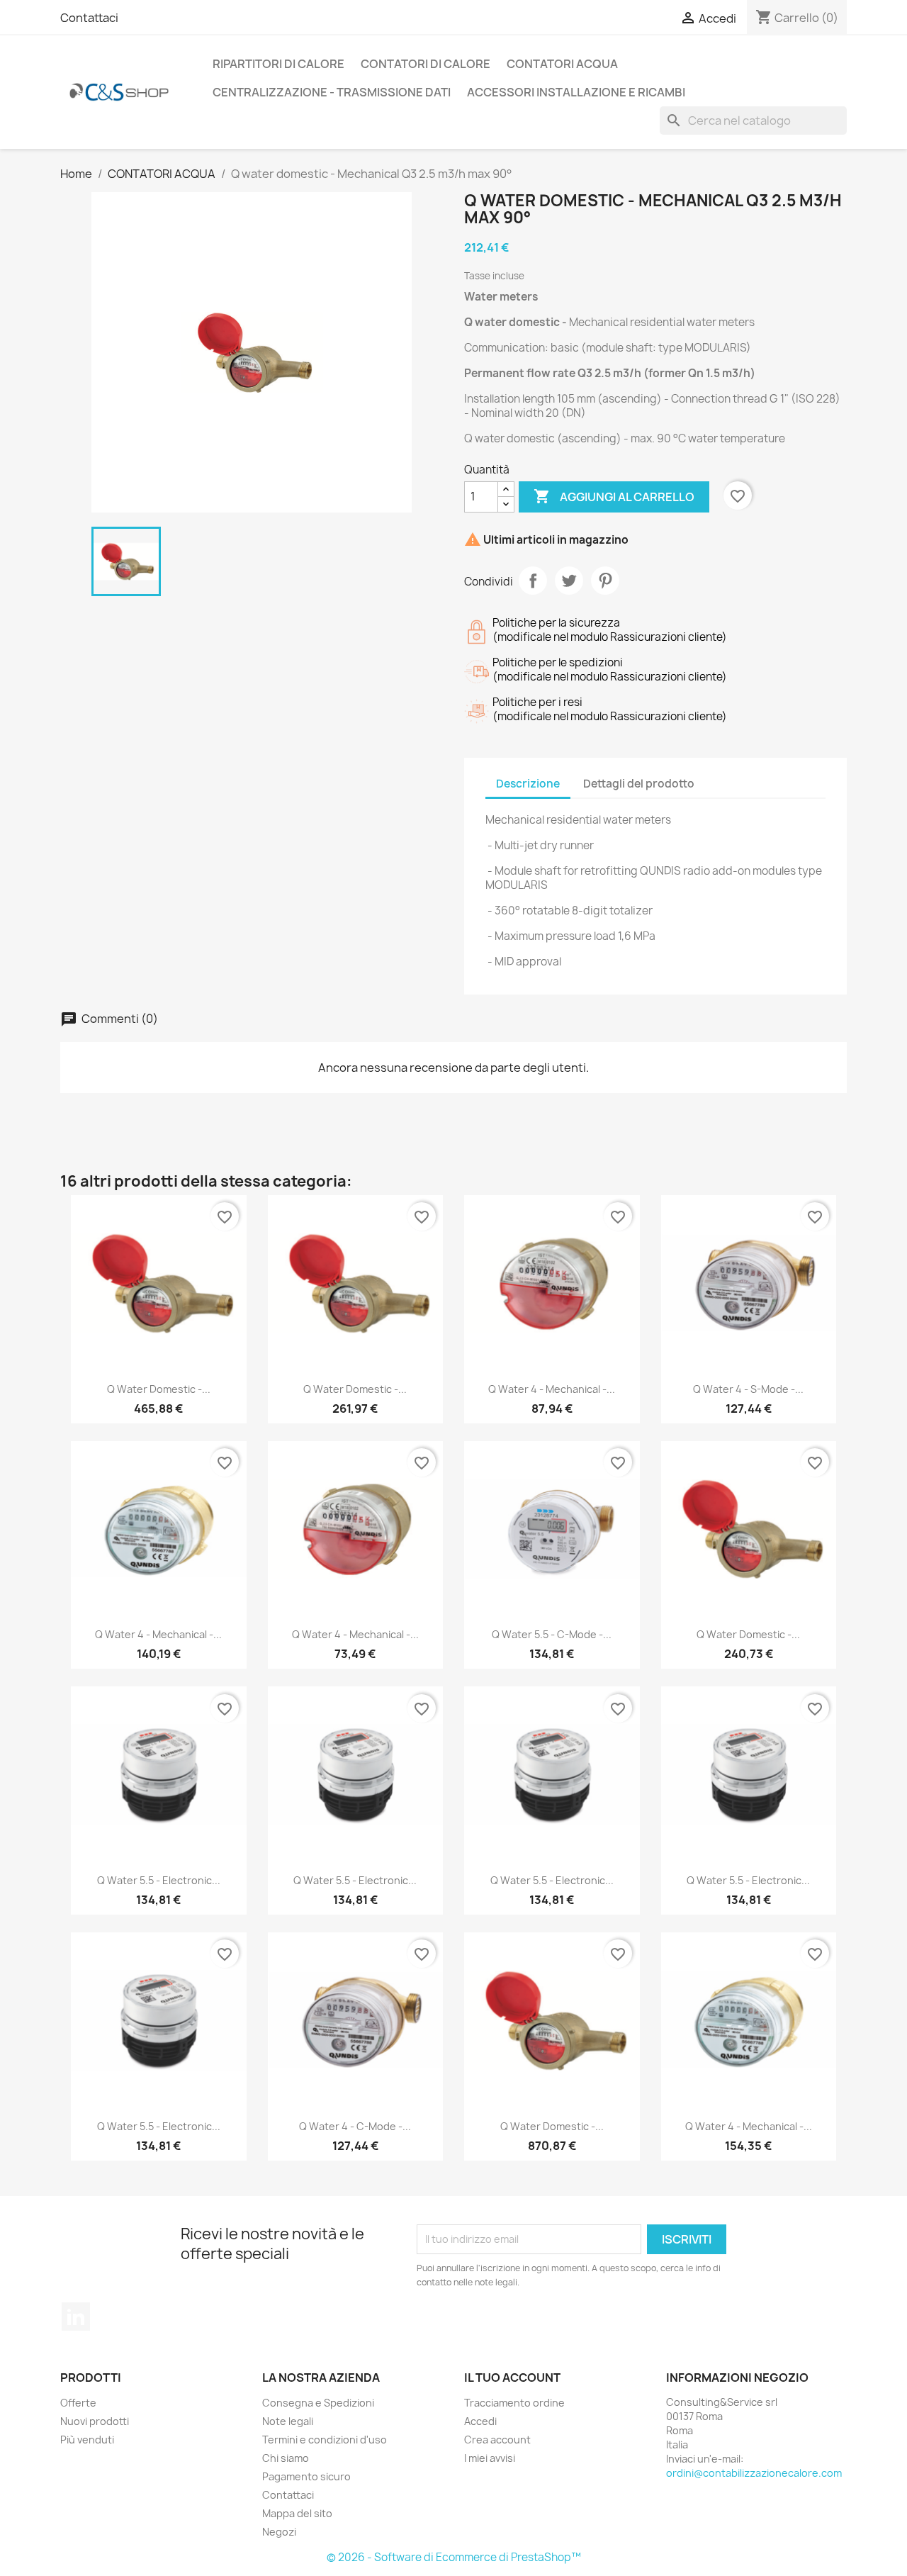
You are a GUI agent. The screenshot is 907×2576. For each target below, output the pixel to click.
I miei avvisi (490, 2458)
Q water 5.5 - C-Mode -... (552, 1634)
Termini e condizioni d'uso (325, 2440)
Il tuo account (512, 2378)
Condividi (533, 581)
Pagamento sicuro (306, 2476)
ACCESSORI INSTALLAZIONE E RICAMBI (576, 92)
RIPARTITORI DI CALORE (278, 64)
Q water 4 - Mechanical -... (552, 1389)
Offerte (78, 2403)
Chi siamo (286, 2458)
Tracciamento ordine (514, 2403)
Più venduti (87, 2440)
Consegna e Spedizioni (318, 2403)
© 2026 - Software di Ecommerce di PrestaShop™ (454, 2557)
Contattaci (89, 18)
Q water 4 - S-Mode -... (748, 1389)
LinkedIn (76, 2317)
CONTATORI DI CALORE (426, 64)
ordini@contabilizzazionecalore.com (754, 2473)
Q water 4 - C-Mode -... (355, 2126)
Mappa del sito (297, 2513)
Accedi (480, 2421)
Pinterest (605, 581)
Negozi (279, 2532)
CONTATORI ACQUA (562, 64)
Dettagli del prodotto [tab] (639, 784)
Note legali (288, 2421)
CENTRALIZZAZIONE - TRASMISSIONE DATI (332, 92)
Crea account (497, 2440)
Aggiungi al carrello (614, 496)
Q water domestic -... (159, 1389)
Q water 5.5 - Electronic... (159, 1880)
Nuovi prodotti (95, 2421)
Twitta (569, 581)
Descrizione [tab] (528, 784)
